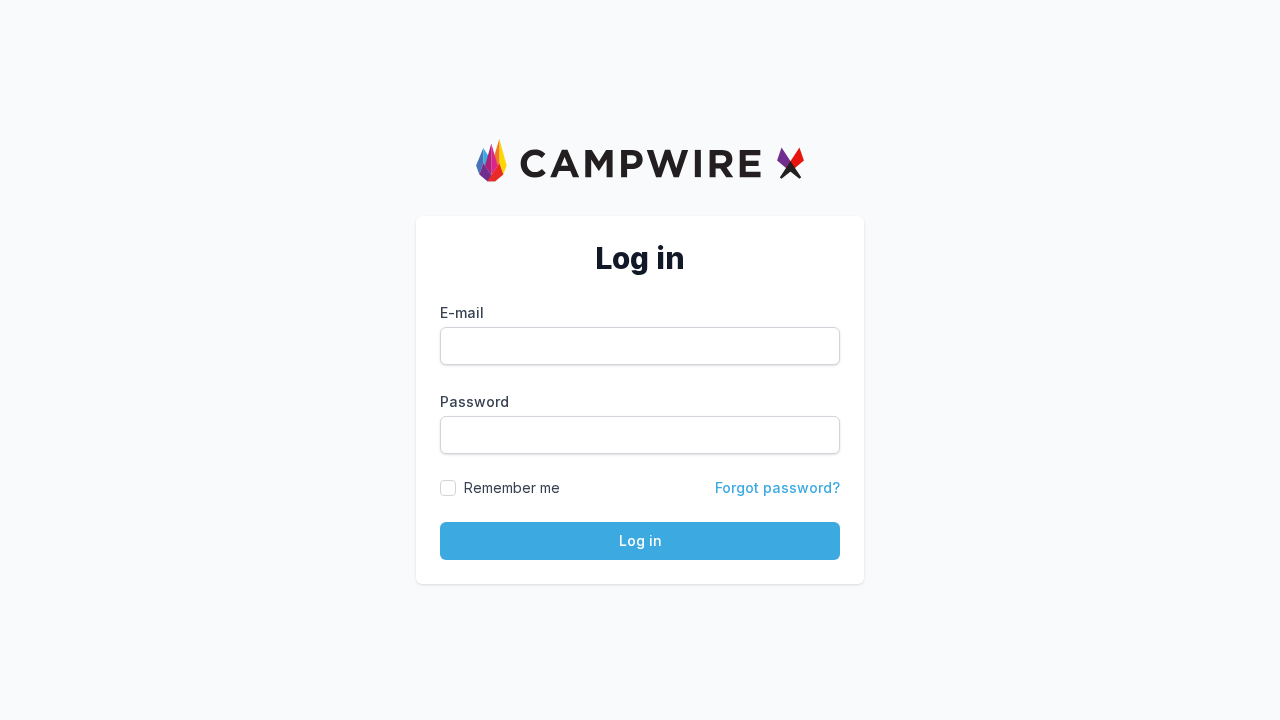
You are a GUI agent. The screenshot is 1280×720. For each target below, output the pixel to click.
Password (474, 401)
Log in (640, 540)
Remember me (512, 487)
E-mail (462, 312)
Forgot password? (777, 487)
